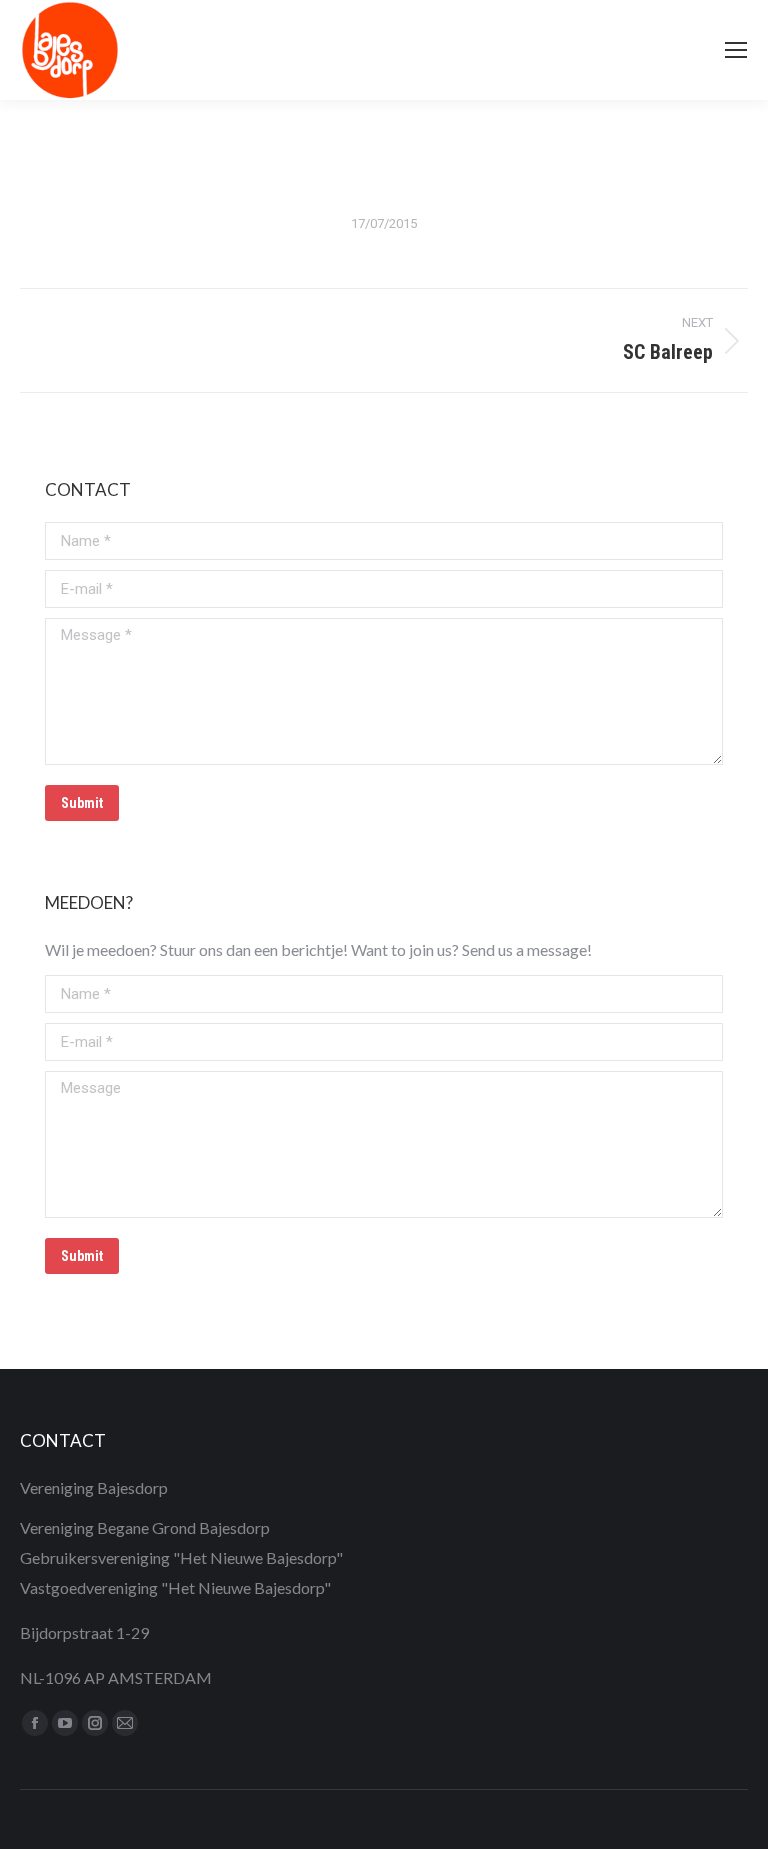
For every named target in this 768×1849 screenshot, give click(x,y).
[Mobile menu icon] (736, 50)
